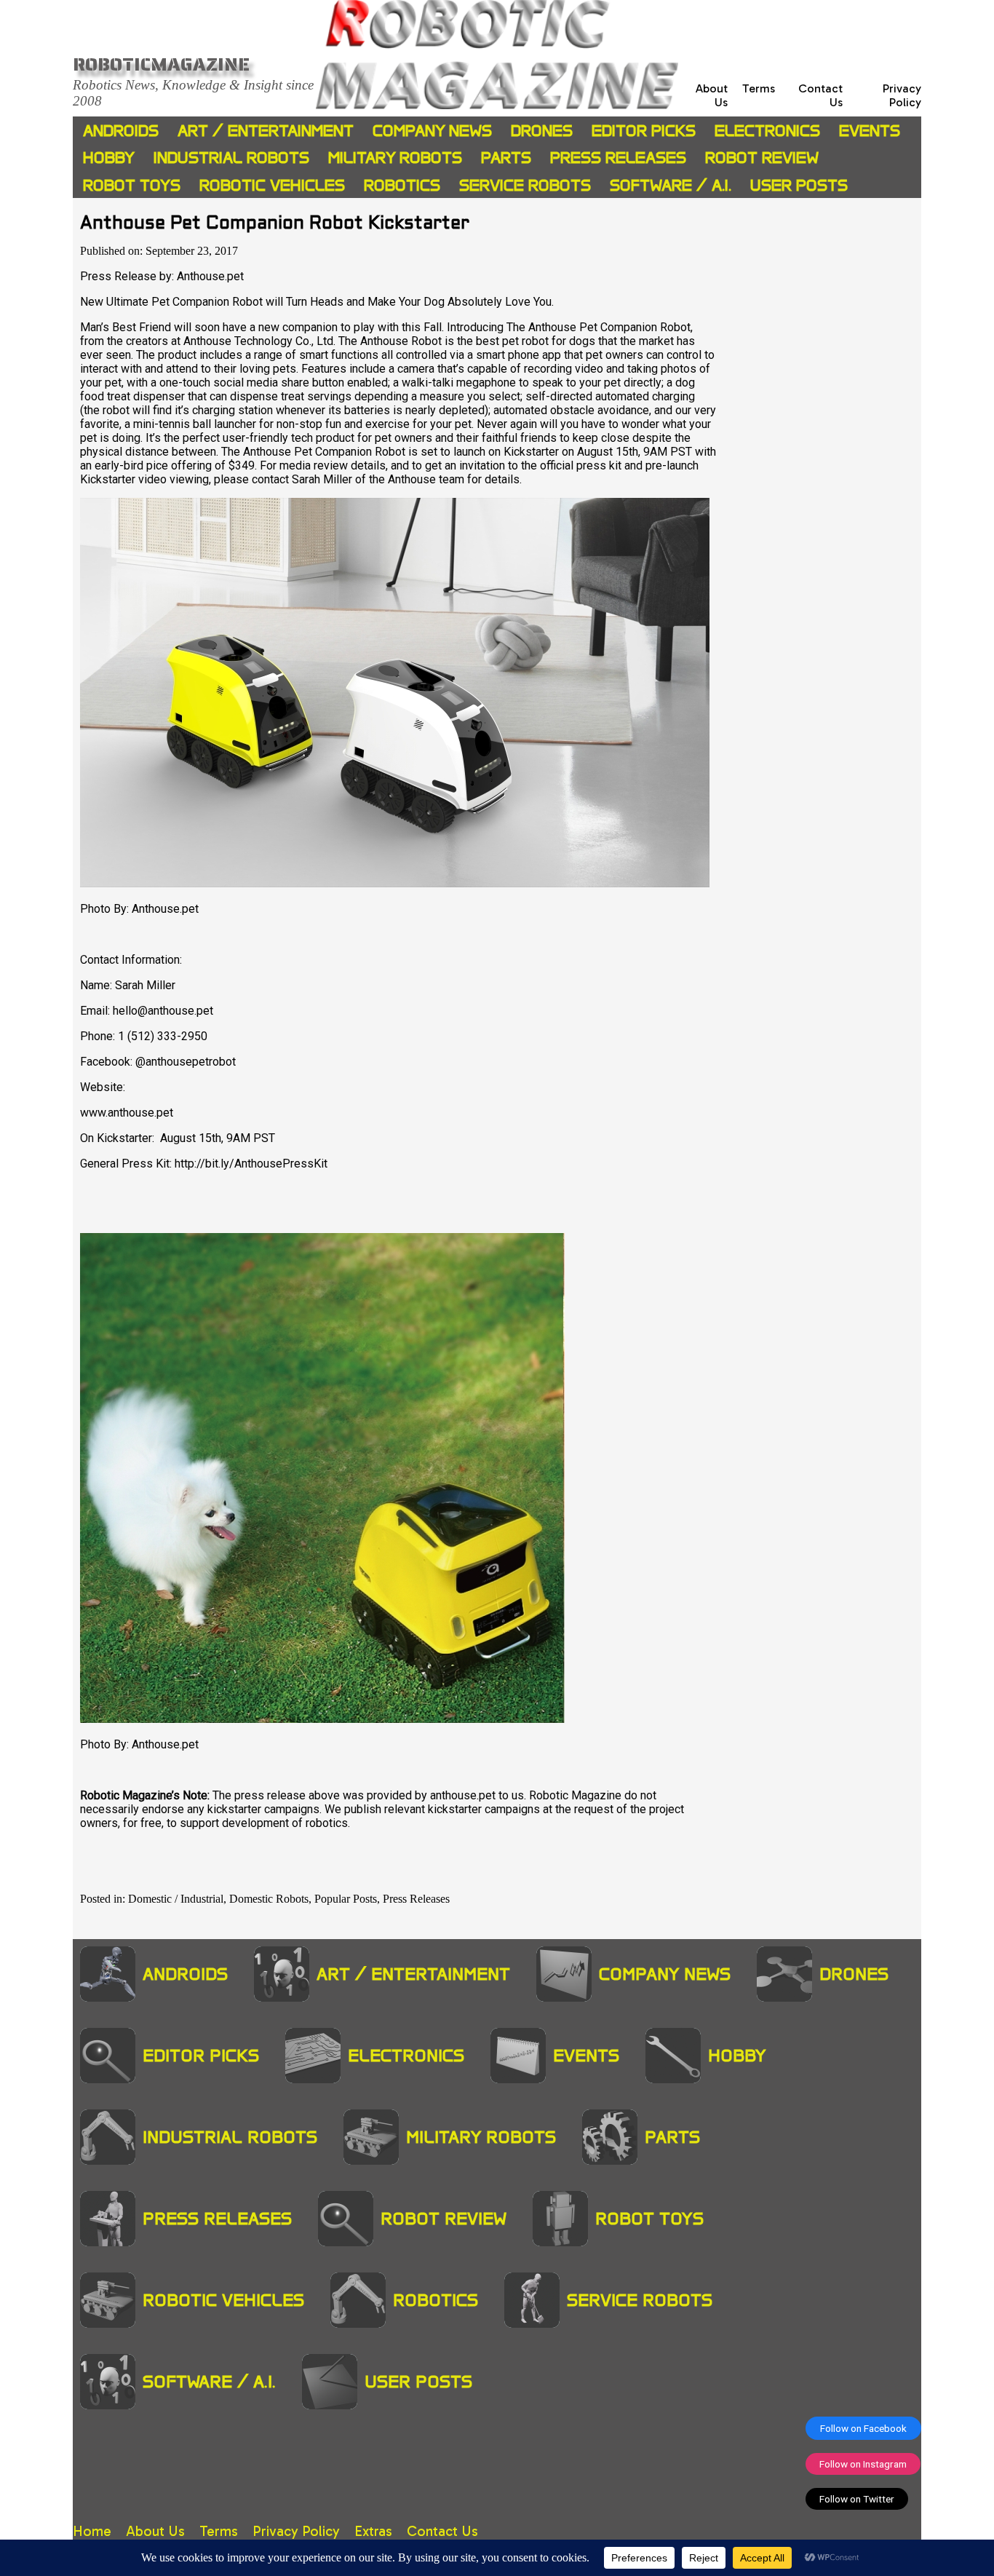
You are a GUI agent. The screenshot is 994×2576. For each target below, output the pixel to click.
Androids (121, 131)
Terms (759, 88)
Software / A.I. (671, 185)
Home (92, 2531)
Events (870, 131)
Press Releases (618, 158)
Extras (373, 2531)
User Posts (799, 185)
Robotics (402, 185)
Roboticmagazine (161, 64)
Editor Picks (644, 131)
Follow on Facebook (863, 2428)
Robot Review (762, 158)
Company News (432, 131)
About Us (155, 2531)
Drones (542, 131)
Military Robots (395, 158)
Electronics (767, 131)
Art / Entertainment (266, 131)
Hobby (109, 158)
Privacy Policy (902, 95)
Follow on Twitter (857, 2499)
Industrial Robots (231, 158)
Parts (506, 158)
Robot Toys (132, 185)
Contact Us (442, 2531)
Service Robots (525, 185)
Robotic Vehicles (272, 185)
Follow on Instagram (863, 2464)
